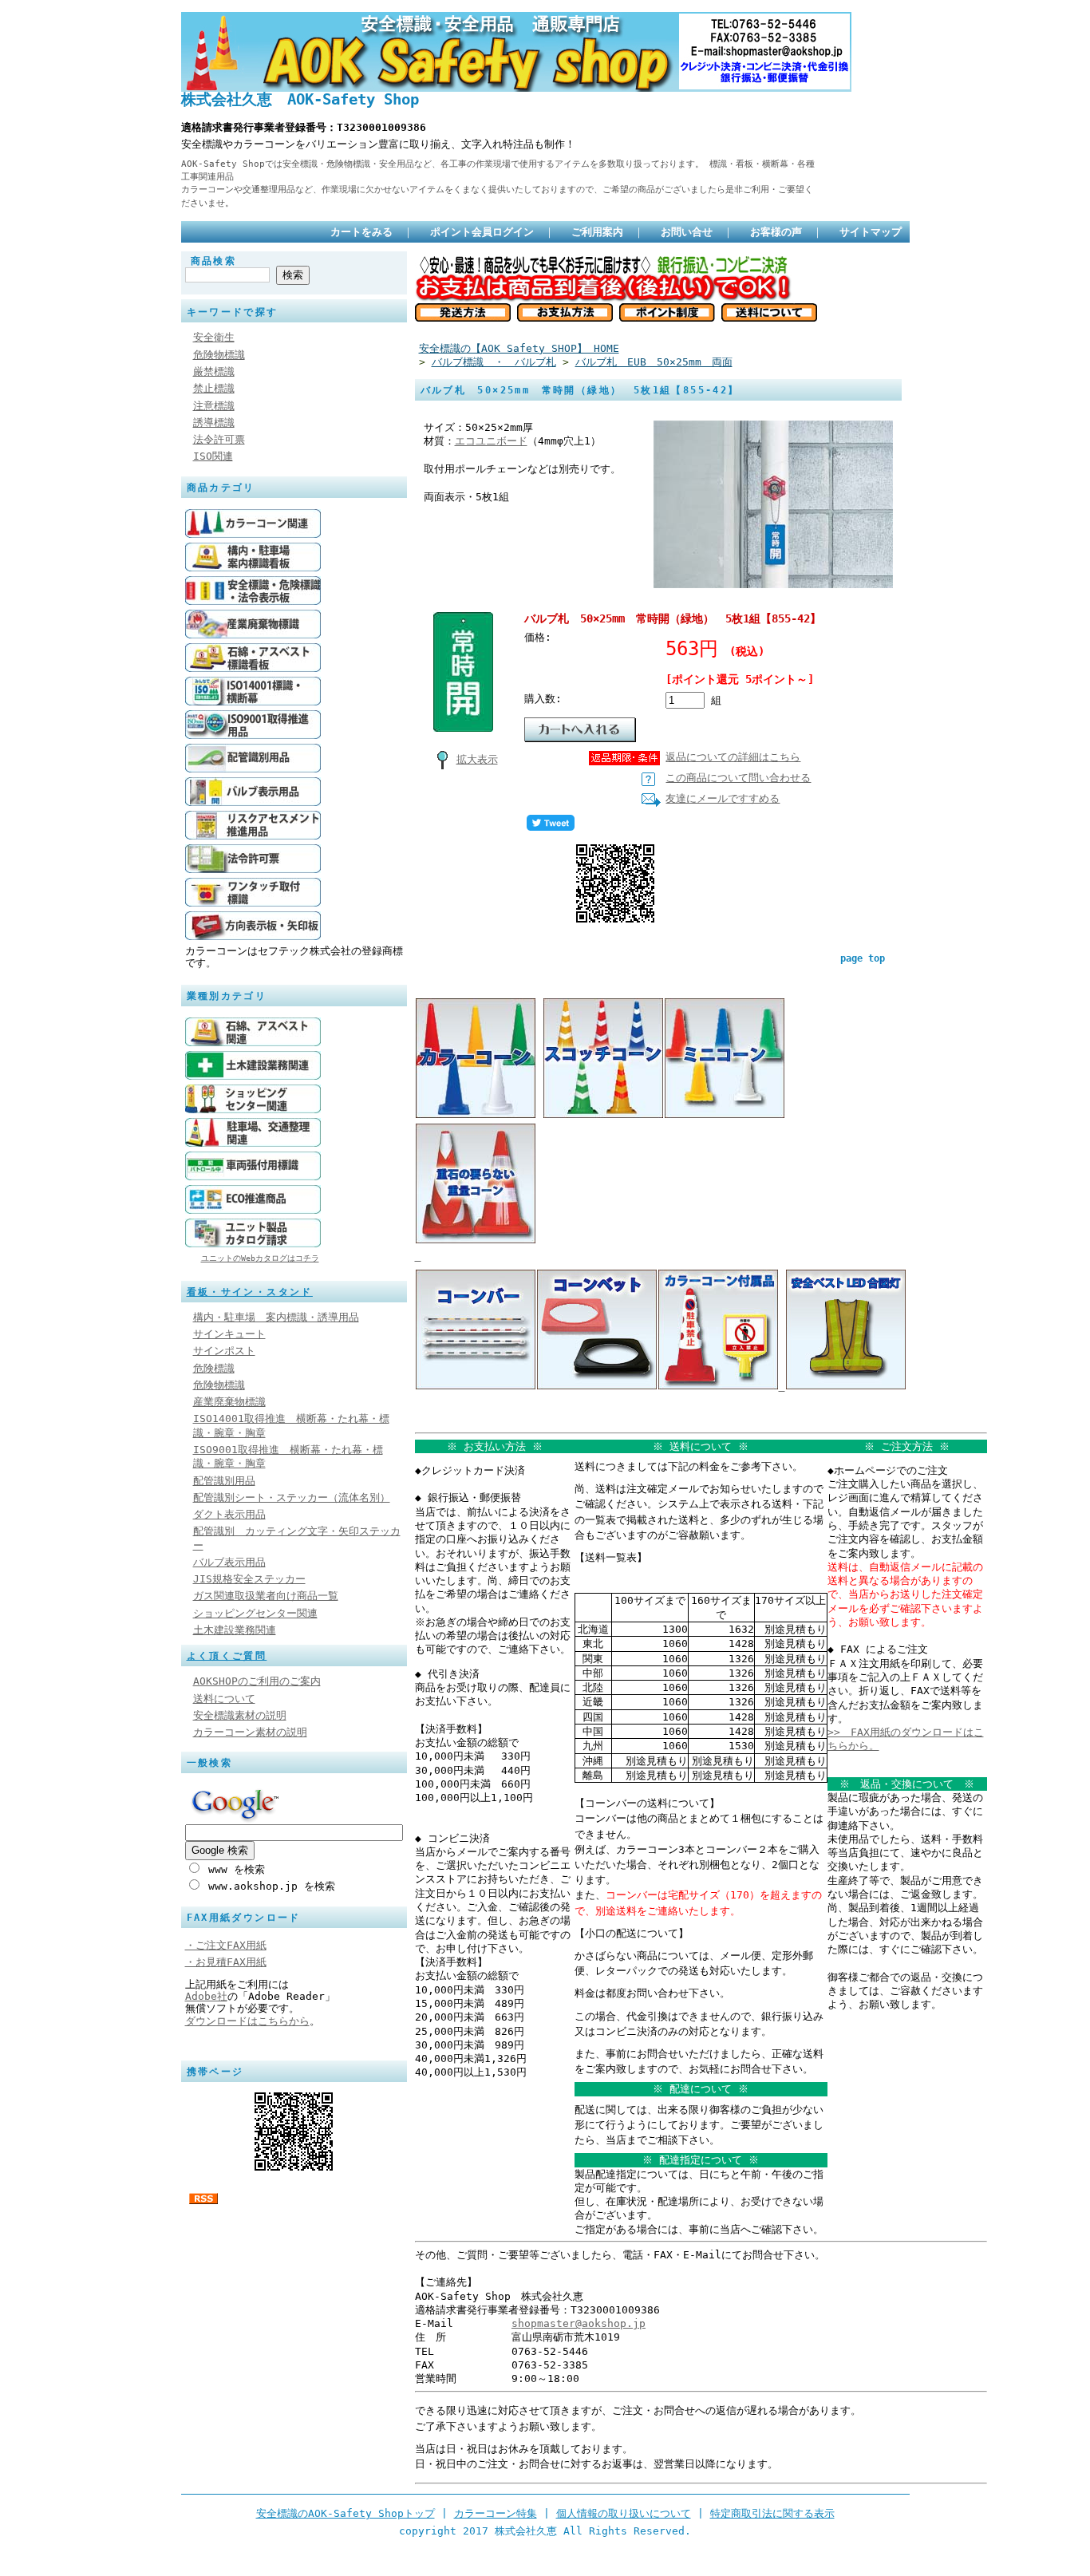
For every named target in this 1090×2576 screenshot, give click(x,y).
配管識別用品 (224, 1481)
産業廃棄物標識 (229, 1402)
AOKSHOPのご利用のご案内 (257, 1681)
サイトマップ (871, 232)
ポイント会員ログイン (482, 232)
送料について (224, 1699)
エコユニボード (491, 441)
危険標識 (214, 1368)
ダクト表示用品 (229, 1514)
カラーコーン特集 (496, 2513)
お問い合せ (687, 232)
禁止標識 (214, 388)
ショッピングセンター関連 (255, 1613)
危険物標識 (219, 355)
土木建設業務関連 (235, 1630)
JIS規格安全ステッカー (249, 1579)
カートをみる (361, 232)
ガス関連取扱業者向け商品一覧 (266, 1596)
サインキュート (229, 1334)
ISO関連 (213, 456)
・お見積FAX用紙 (226, 1962)
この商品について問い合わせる (738, 778)
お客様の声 (776, 232)
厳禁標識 (214, 371)
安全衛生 (214, 337)
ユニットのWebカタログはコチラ (260, 1258)
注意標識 (214, 406)
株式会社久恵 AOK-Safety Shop (300, 99)
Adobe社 (206, 1996)
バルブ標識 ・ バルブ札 (494, 362)
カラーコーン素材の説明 (250, 1732)
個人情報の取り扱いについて (624, 2513)
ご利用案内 (597, 232)
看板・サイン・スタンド (250, 1292)
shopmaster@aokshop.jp (579, 2323)
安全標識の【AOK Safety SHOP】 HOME (519, 348)
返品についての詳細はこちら (733, 757)
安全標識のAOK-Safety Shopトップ (346, 2513)
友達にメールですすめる (723, 798)
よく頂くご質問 (227, 1656)
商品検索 (214, 261)
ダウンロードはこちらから (247, 2021)
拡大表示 (477, 759)
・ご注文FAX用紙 (226, 1945)
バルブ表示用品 (229, 1562)
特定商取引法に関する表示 (772, 2513)
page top (863, 958)
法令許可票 (219, 439)
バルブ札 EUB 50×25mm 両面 (654, 362)
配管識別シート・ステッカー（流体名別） (292, 1497)
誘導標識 (214, 423)
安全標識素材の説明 (240, 1715)
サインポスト (224, 1351)
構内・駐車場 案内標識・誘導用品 (276, 1317)
